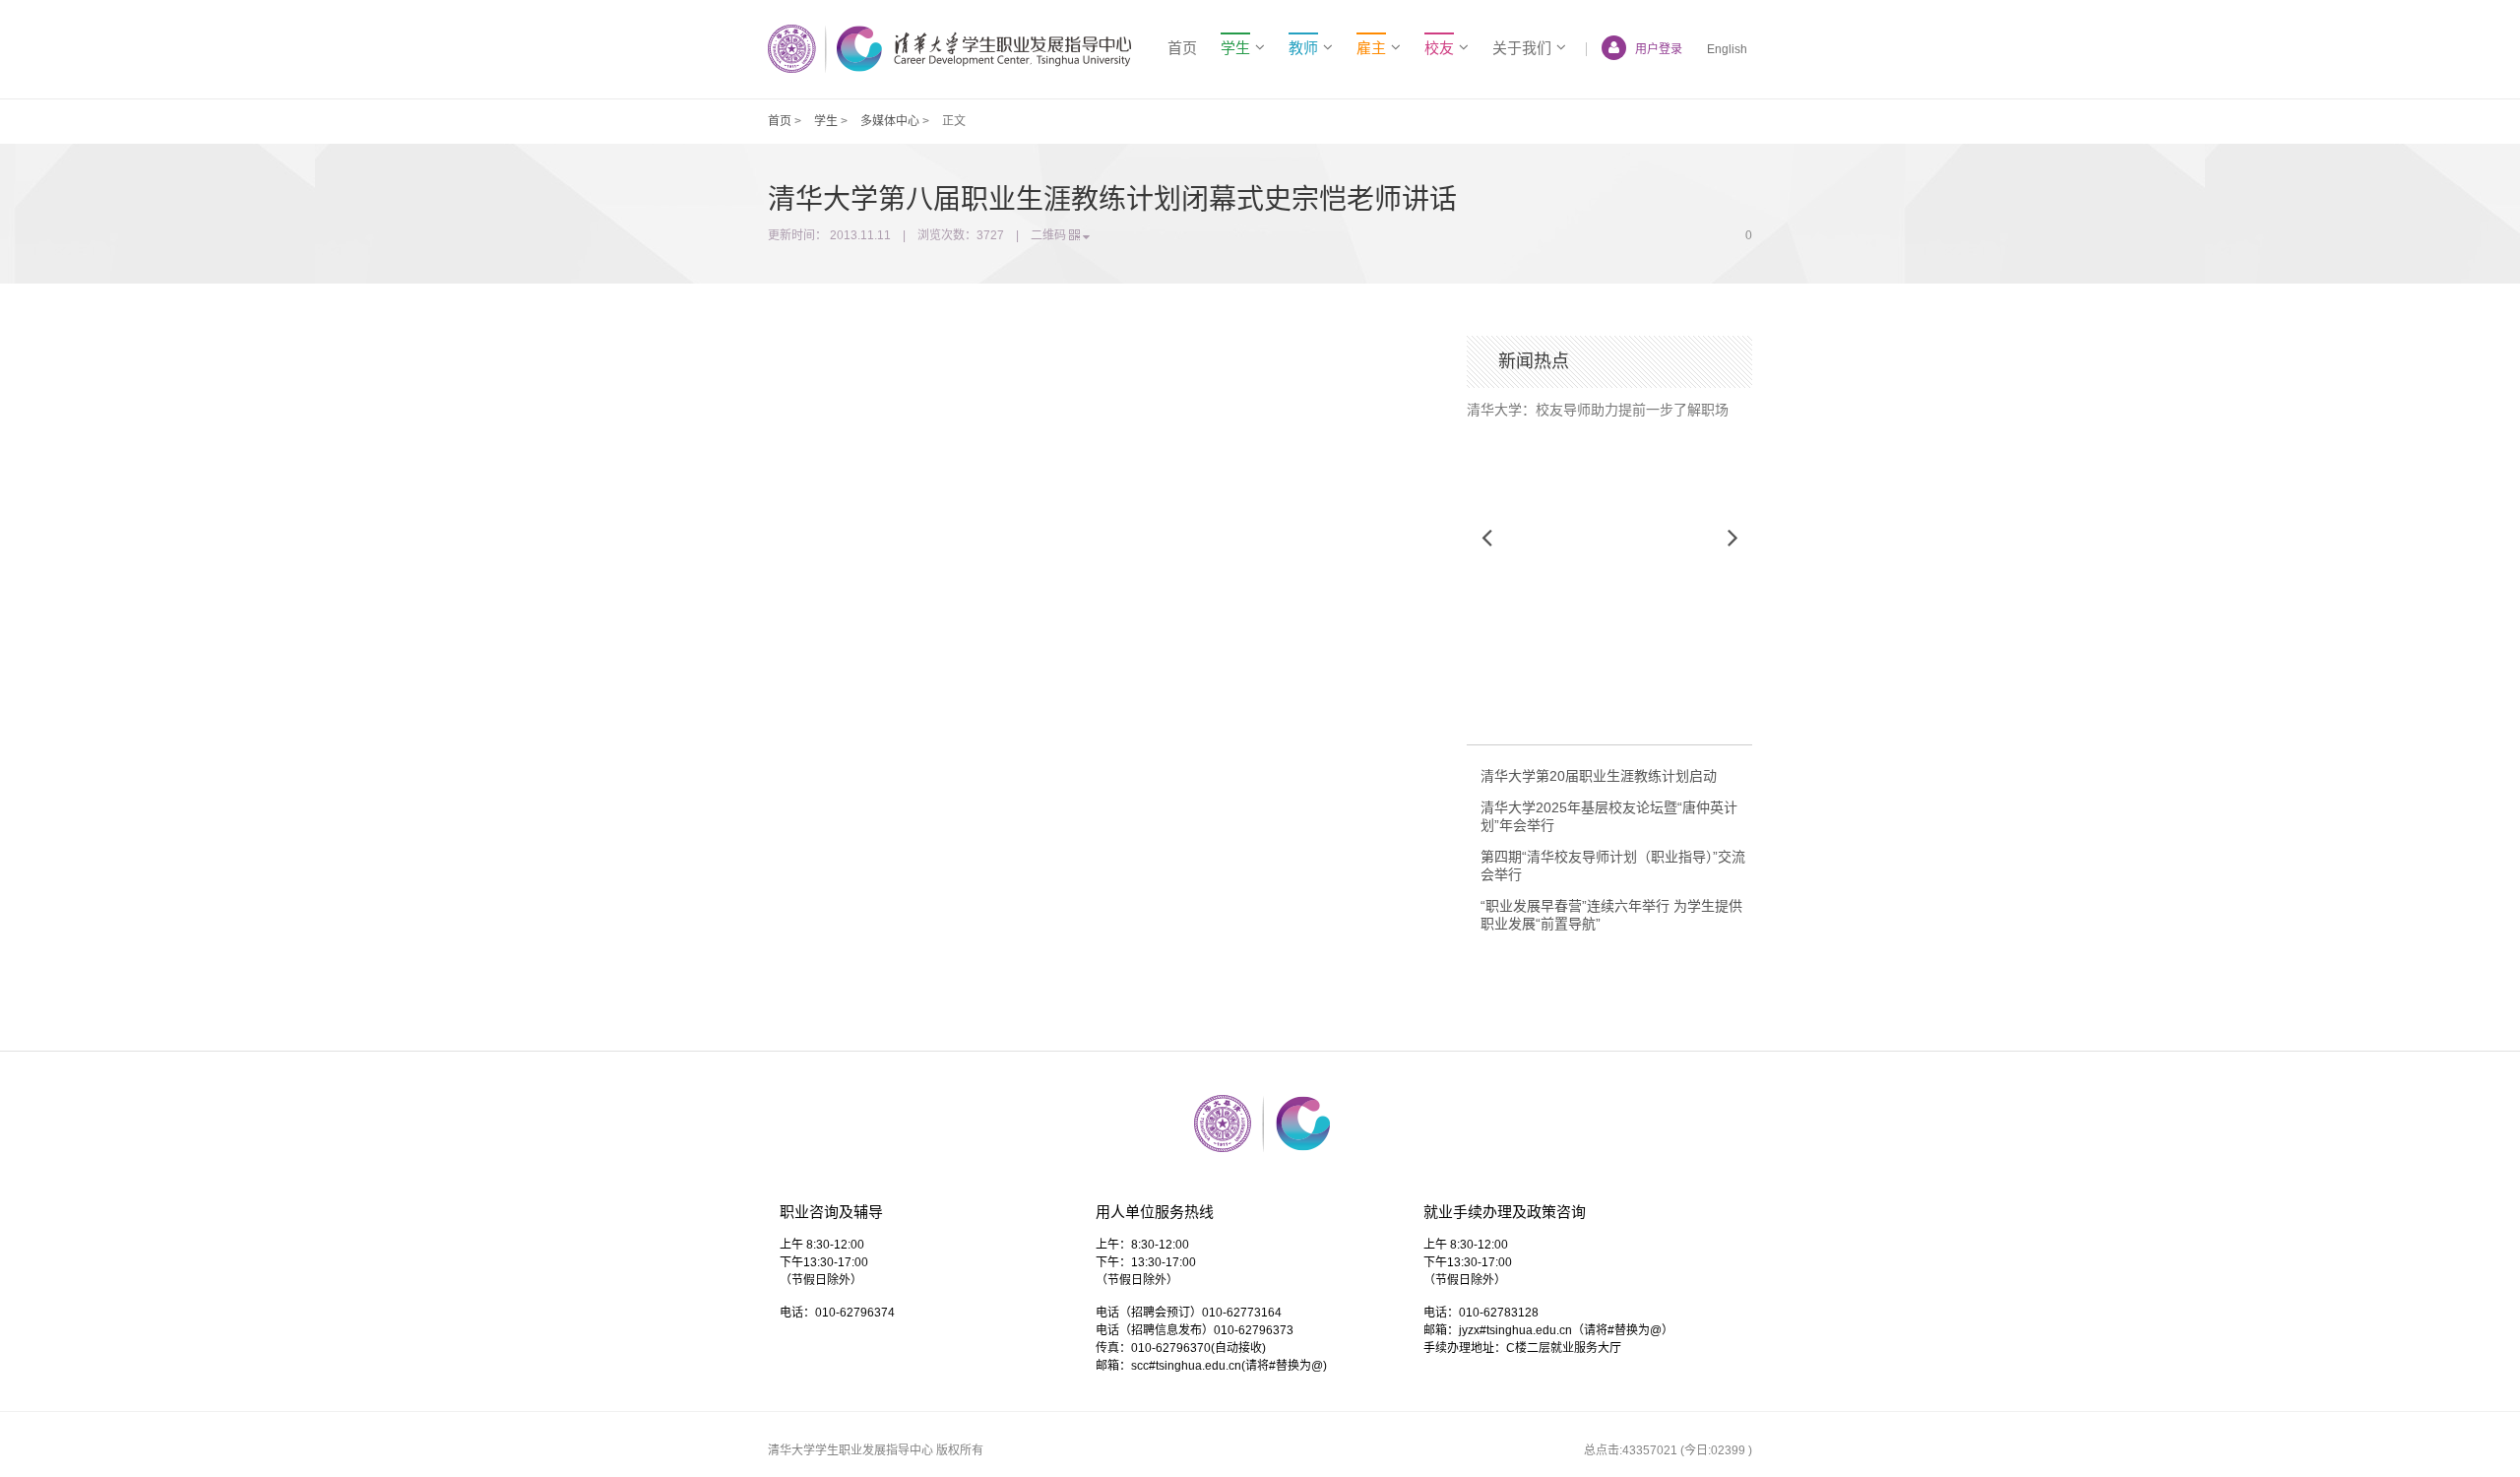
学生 (826, 121)
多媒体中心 (890, 121)
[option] (1609, 403)
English (1727, 49)
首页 (1182, 48)
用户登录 (1659, 49)
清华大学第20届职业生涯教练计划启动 (1599, 776)
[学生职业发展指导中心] (949, 49)
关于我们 (1522, 48)
